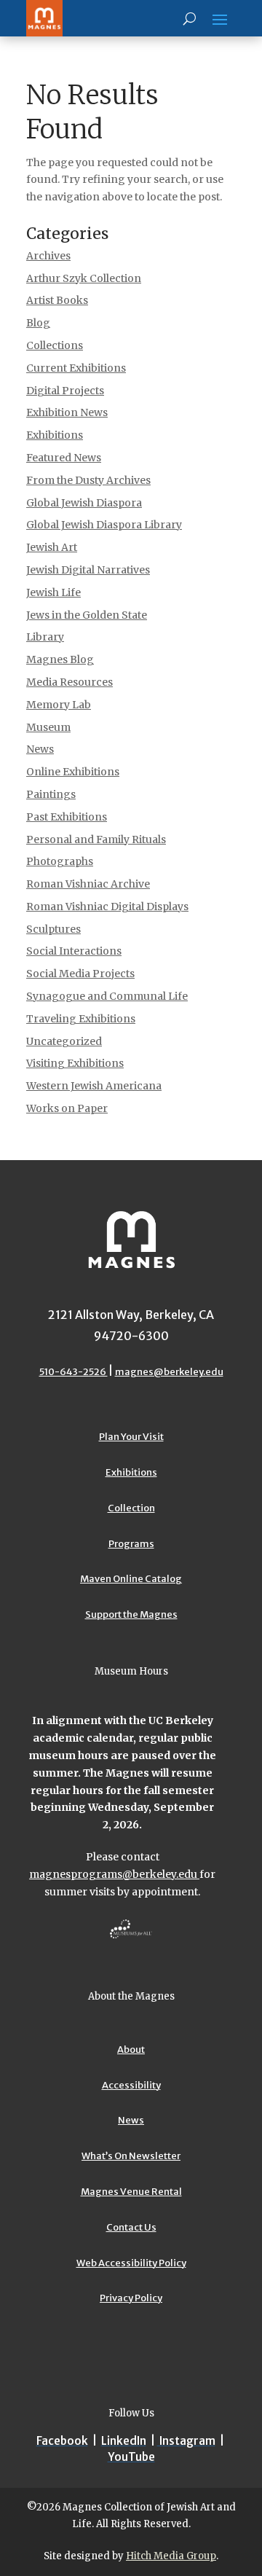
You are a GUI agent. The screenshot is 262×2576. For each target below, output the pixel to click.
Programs (131, 1544)
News (40, 749)
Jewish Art (52, 547)
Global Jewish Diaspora (84, 503)
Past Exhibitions (67, 817)
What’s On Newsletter (131, 2156)
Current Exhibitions (76, 368)
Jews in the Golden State (87, 615)
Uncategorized (64, 1041)
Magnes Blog (60, 659)
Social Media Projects (80, 974)
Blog (38, 323)
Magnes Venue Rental (131, 2192)
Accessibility (131, 2085)
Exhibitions (55, 435)
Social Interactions (74, 951)
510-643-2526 (74, 1372)
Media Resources (70, 682)
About (131, 2050)
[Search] (190, 18)
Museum (48, 727)
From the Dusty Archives (88, 480)
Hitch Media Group (171, 2556)
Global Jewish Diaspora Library (104, 525)
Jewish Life (53, 592)
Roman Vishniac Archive (88, 884)
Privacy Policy (131, 2298)
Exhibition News (67, 412)
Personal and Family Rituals (96, 839)
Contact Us (131, 2227)
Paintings (51, 794)
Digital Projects (65, 391)
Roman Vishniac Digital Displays (107, 907)
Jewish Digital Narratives (88, 570)
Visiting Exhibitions (75, 1063)
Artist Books (57, 300)
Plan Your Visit (131, 1437)
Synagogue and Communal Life (107, 996)
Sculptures (53, 929)
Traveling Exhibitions (81, 1019)
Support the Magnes (131, 1614)
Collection (131, 1508)
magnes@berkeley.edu (169, 1372)
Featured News (64, 458)
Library (45, 637)
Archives (48, 256)
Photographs (60, 861)
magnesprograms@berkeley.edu (114, 1874)
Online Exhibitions (73, 772)
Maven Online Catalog (131, 1579)
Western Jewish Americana (94, 1086)
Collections (55, 345)
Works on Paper (67, 1108)
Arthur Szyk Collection (84, 278)
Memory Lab (59, 705)
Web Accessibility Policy (131, 2263)
